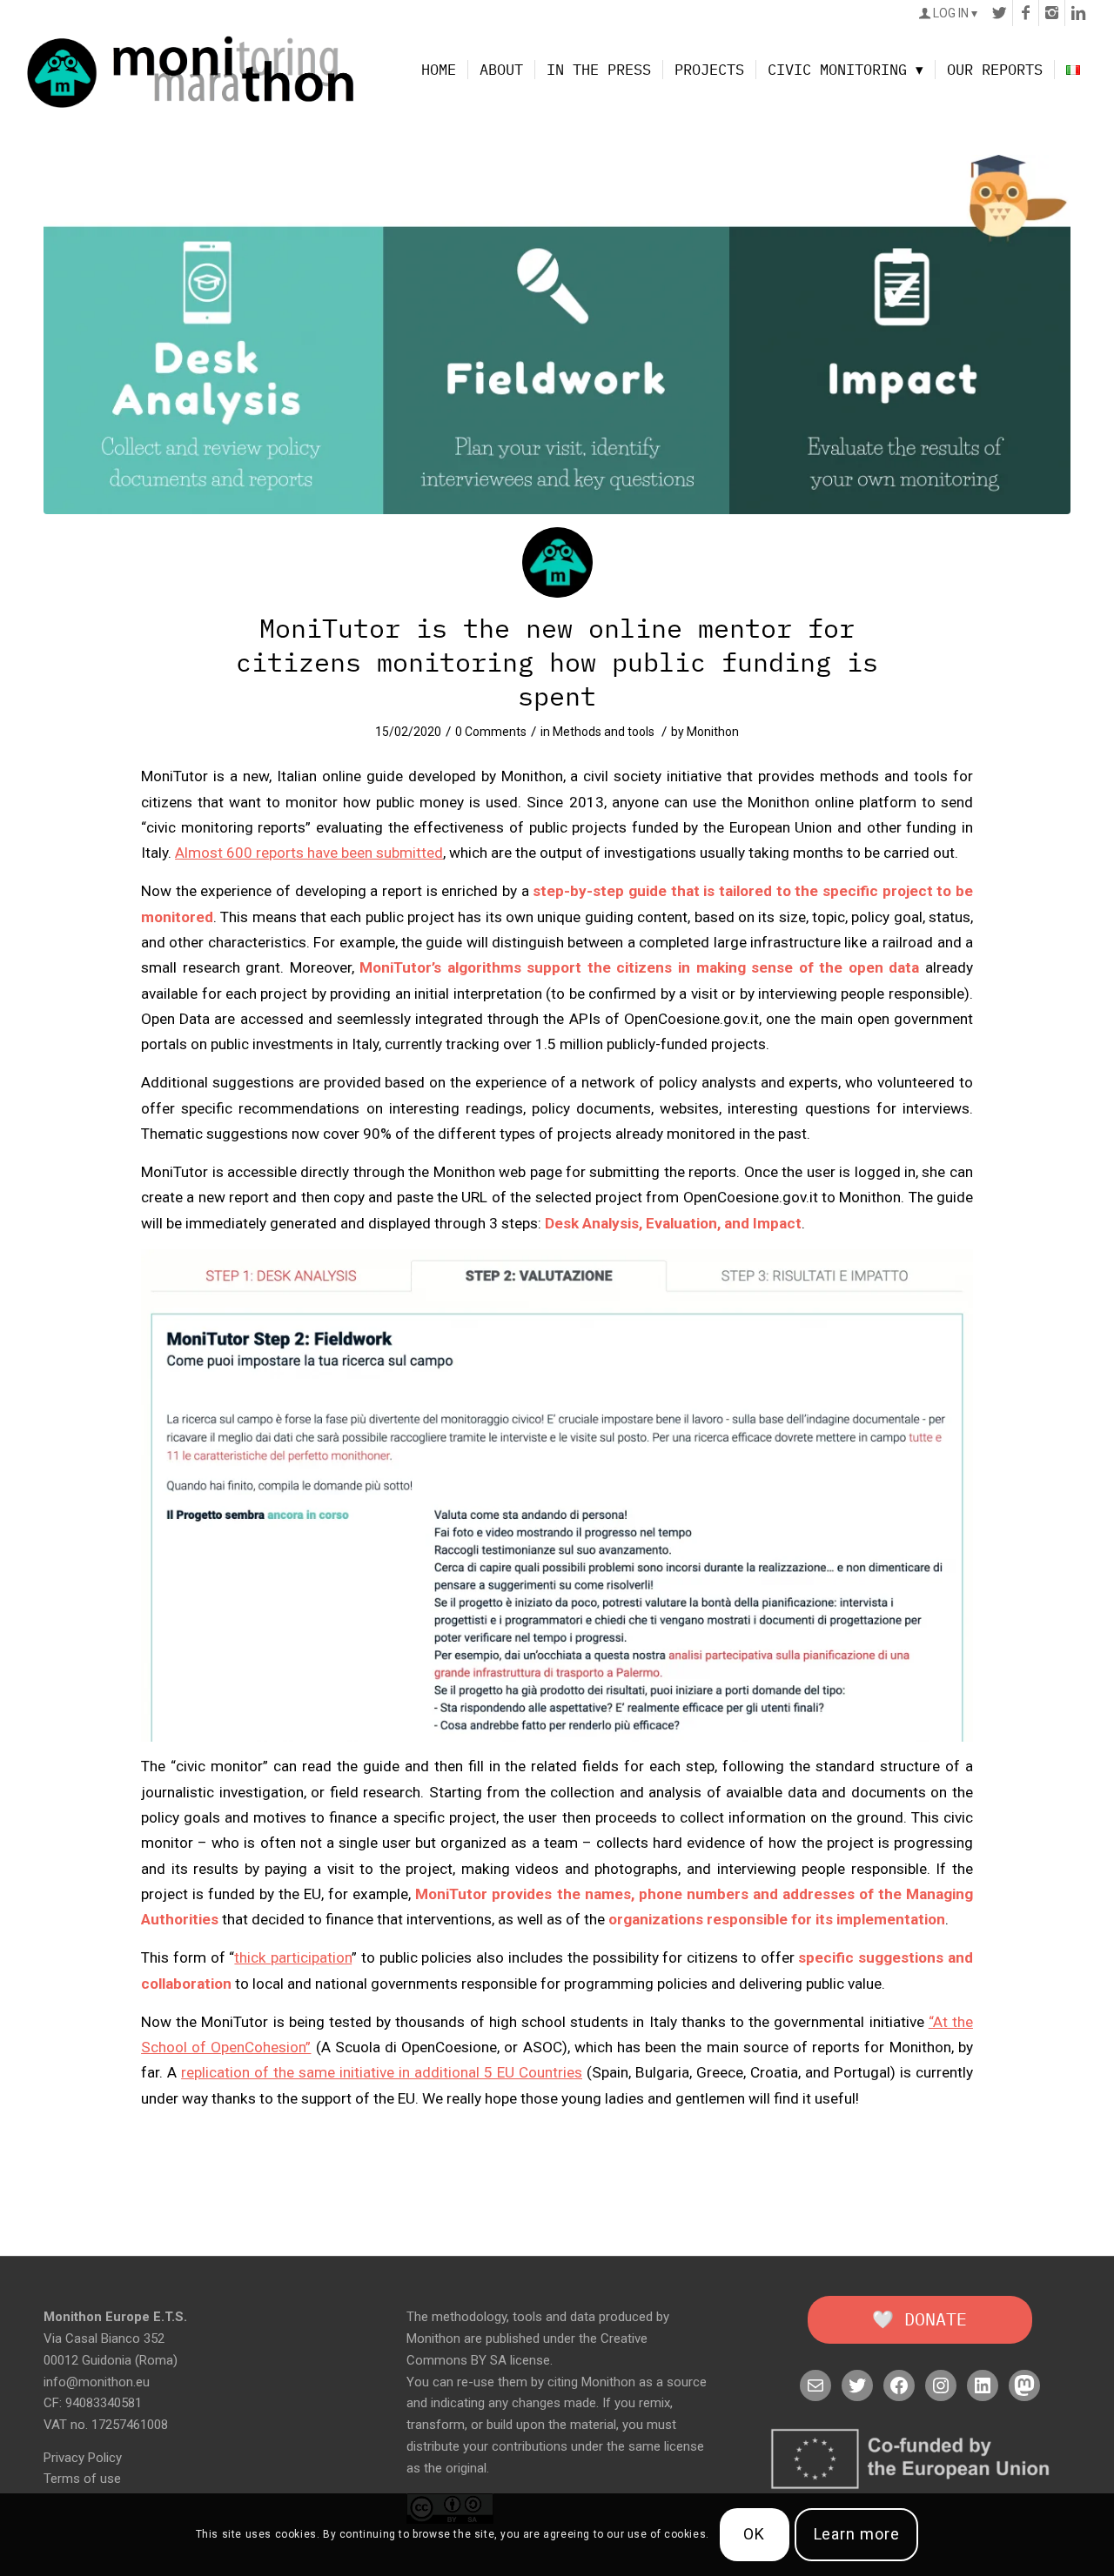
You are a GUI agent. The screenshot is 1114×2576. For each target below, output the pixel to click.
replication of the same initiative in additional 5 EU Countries (382, 2072)
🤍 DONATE (919, 2319)
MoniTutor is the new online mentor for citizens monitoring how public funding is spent (557, 662)
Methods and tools (604, 732)
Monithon (713, 732)
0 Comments (491, 732)
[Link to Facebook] (1026, 13)
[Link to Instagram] (1052, 13)
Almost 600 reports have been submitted (309, 853)
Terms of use (82, 2479)
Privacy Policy (83, 2458)
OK (754, 2535)
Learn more (857, 2535)
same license (666, 2446)
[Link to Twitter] (1000, 13)
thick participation (293, 1957)
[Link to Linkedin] (1078, 13)
